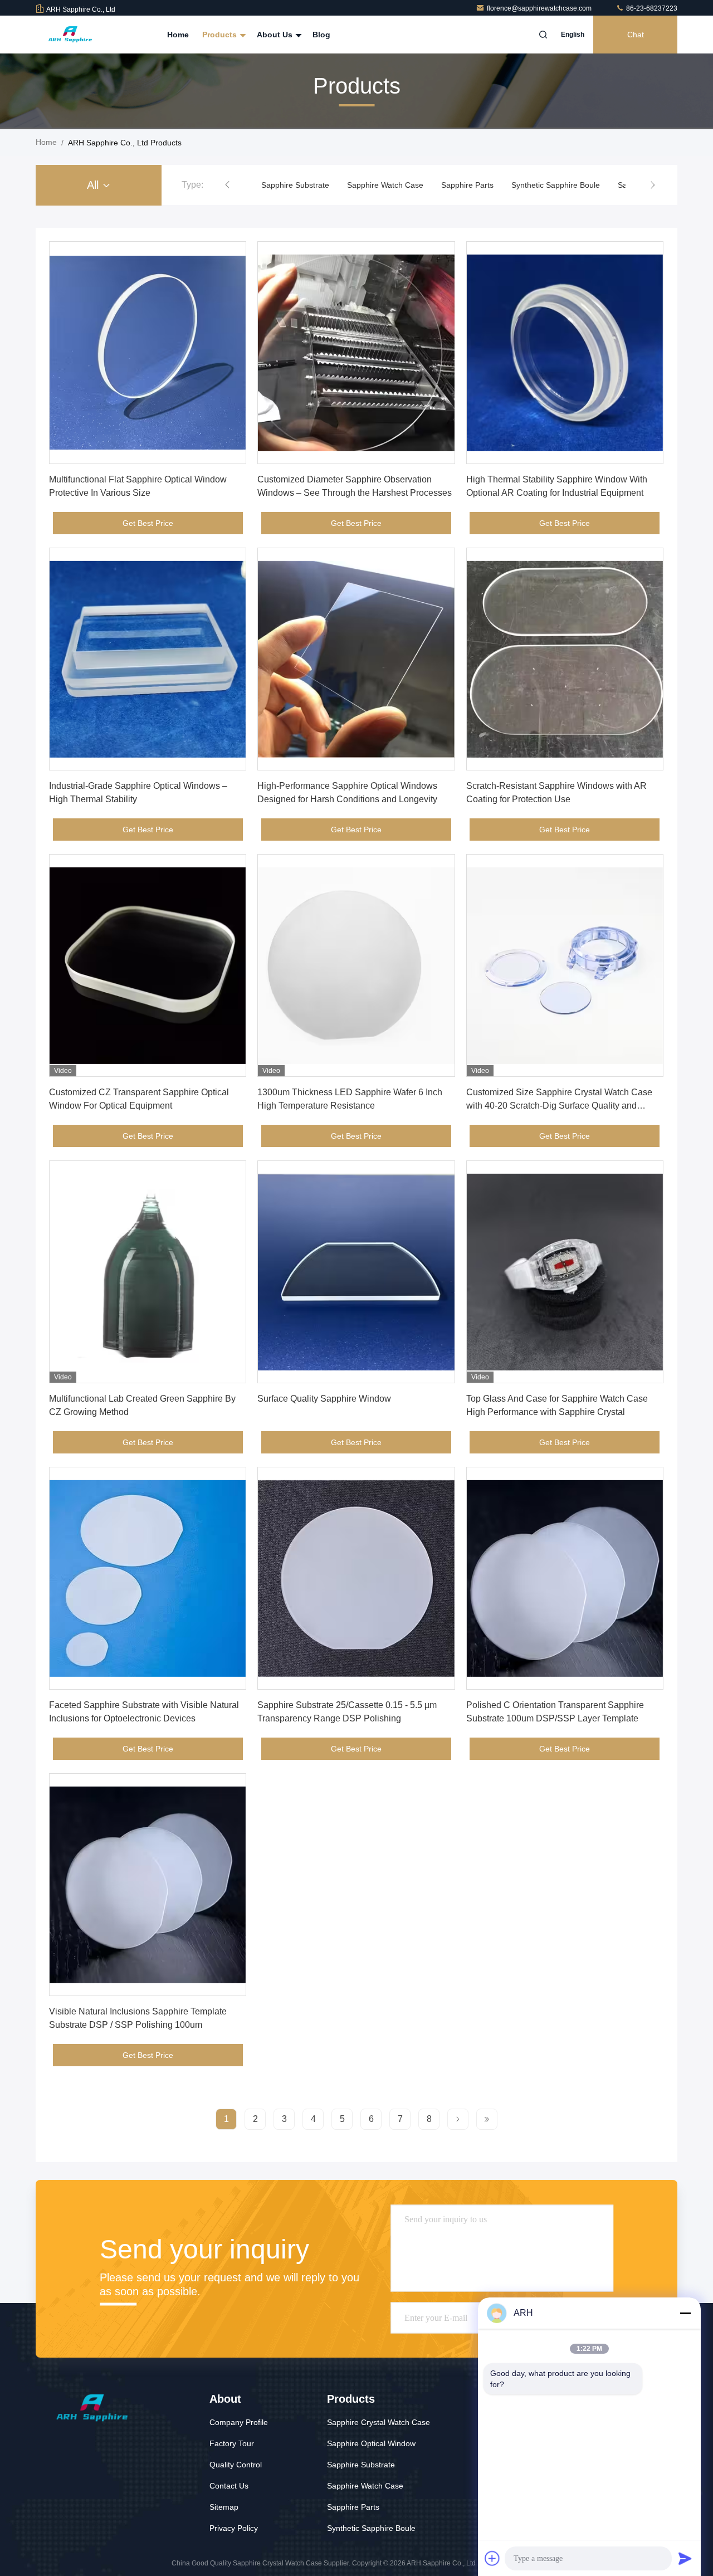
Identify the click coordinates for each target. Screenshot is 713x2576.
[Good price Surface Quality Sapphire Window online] (356, 1272)
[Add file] (492, 2558)
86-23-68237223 (651, 8)
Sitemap (224, 2507)
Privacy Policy (234, 2528)
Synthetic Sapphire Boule (470, 185)
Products (221, 35)
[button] (227, 185)
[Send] (685, 2558)
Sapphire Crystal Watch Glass (584, 185)
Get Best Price (148, 523)
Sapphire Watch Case (299, 185)
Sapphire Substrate (361, 2465)
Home (178, 35)
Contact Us (229, 2486)
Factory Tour (232, 2443)
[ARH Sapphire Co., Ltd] (71, 35)
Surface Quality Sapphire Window (324, 1399)
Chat (636, 35)
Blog (321, 35)
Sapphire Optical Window (371, 2443)
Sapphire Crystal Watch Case (379, 2422)
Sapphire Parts (382, 185)
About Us (276, 35)
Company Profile (239, 2422)
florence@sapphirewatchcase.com (540, 8)
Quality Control (236, 2465)
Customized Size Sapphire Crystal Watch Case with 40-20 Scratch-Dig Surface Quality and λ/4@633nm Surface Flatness (559, 1106)
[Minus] (685, 2313)
